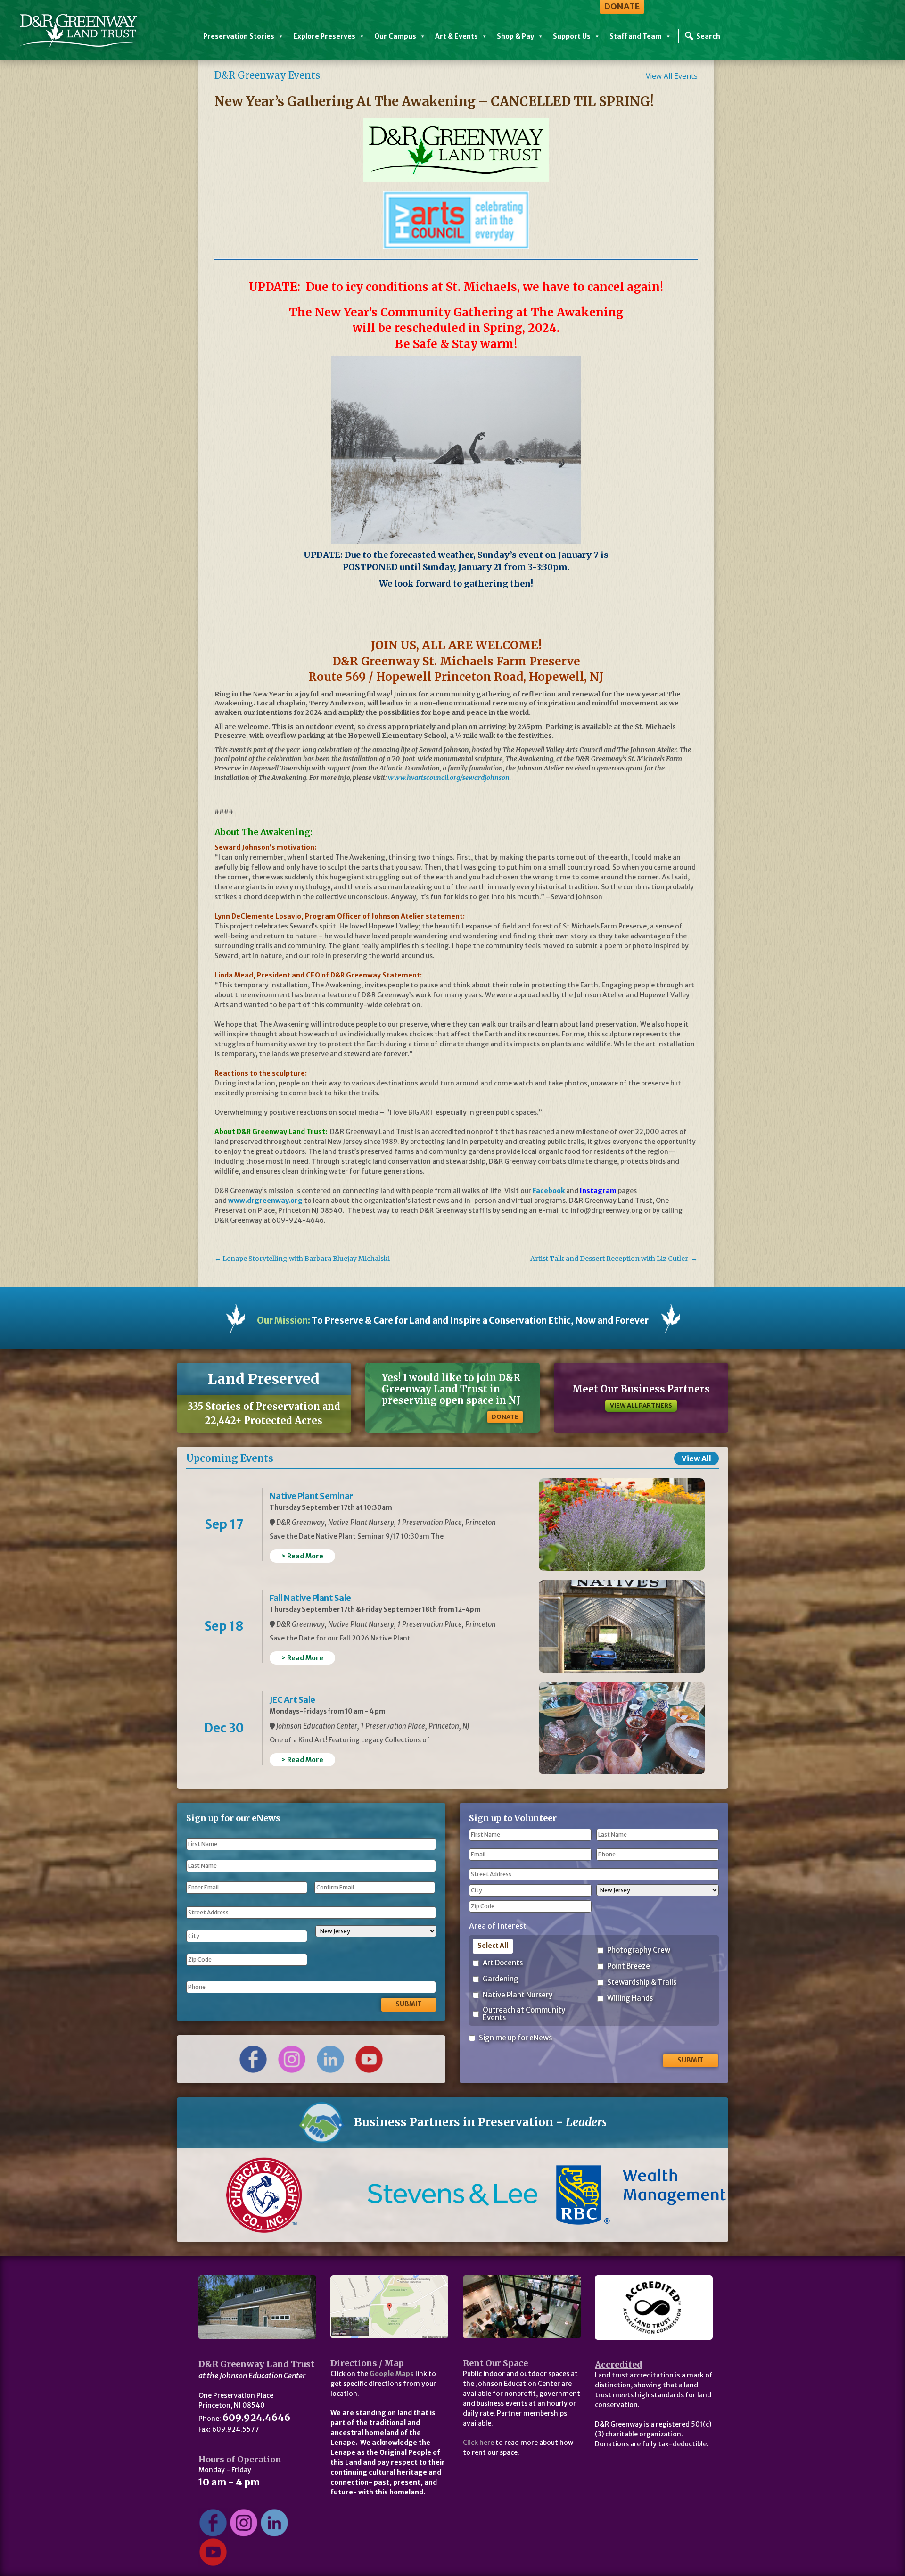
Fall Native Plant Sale (310, 1598)
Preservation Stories (239, 36)
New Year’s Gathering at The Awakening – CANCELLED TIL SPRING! (434, 101)
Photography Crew (639, 1951)
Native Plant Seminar (311, 1496)
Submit (409, 2004)
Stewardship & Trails (642, 1983)
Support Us (572, 36)
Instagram (598, 1191)
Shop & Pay (515, 36)
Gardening (501, 1979)
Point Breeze (629, 1967)
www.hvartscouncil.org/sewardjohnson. (449, 778)
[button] (218, 2195)
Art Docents (503, 1963)
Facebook (549, 1191)
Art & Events (457, 36)
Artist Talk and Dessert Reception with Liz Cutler (614, 1259)
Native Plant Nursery (518, 1995)
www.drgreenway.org (265, 1201)
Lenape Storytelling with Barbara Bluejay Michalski (302, 1259)
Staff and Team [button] (636, 36)
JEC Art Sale (292, 1700)
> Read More (302, 1556)
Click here (478, 2443)
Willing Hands (630, 1999)
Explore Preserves (324, 36)
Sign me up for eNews (515, 2038)
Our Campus (395, 36)
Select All (493, 1946)
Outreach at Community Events (524, 2014)
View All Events (672, 76)
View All (696, 1458)
